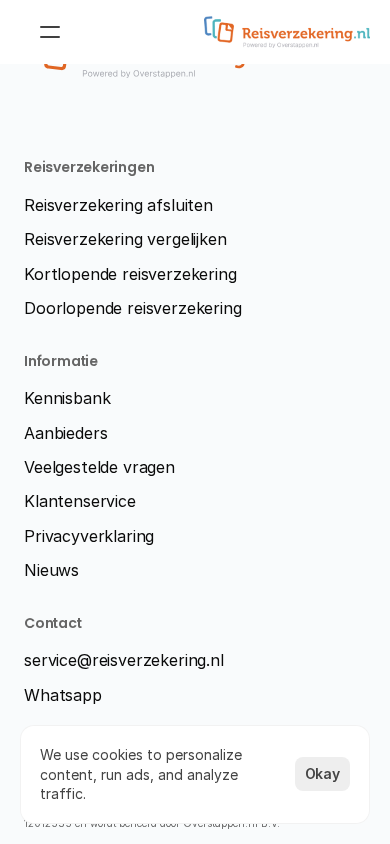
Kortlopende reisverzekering (130, 274)
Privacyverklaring (89, 536)
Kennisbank (67, 398)
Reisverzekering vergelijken (125, 239)
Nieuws (51, 570)
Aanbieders (65, 433)
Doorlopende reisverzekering (133, 308)
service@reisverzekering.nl (124, 660)
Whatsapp (63, 695)
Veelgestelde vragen (99, 467)
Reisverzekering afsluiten (118, 205)
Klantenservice (80, 501)
